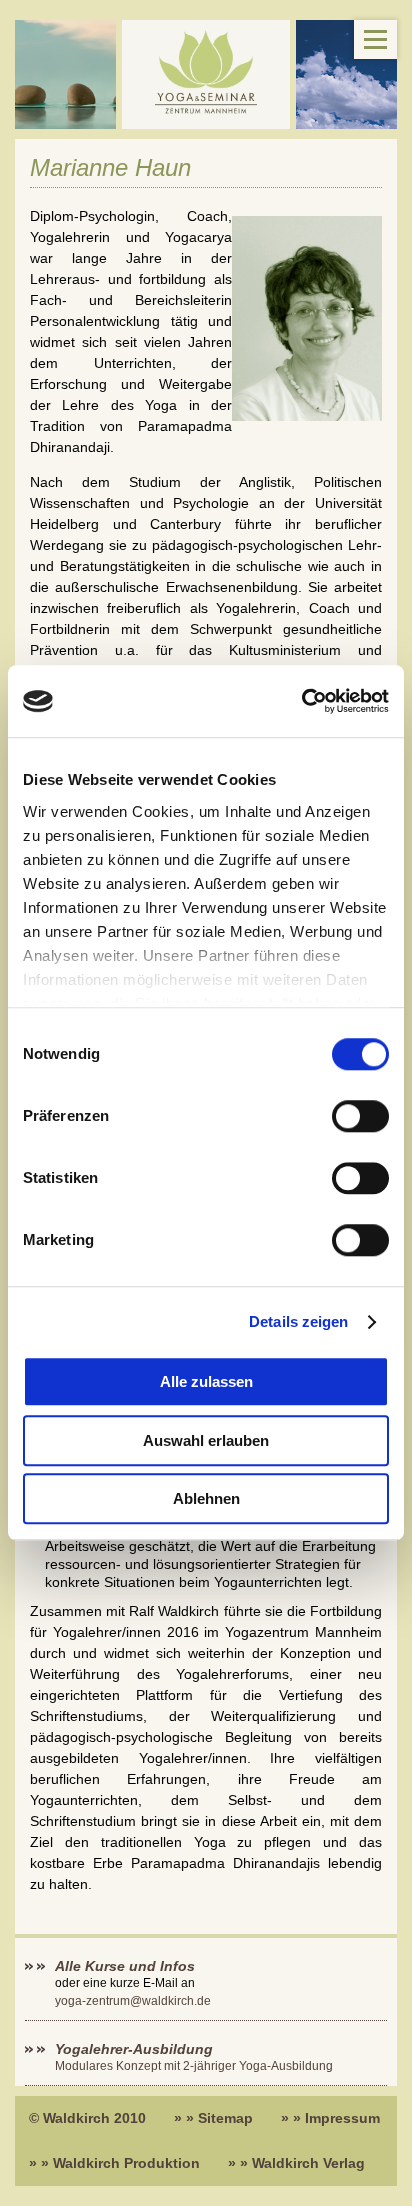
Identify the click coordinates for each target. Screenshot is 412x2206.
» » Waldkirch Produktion (114, 2163)
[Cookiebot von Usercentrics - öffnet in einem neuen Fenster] (301, 702)
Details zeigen (298, 1321)
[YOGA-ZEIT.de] (206, 74)
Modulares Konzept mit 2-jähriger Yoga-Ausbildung (194, 2066)
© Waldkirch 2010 (87, 2118)
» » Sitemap (213, 2118)
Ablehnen (206, 1499)
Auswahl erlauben (206, 1440)
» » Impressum (330, 2118)
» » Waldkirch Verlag (296, 2163)
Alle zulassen (206, 1382)
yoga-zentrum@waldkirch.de (133, 2001)
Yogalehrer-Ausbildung (134, 2049)
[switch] (360, 1117)
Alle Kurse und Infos (127, 1966)
